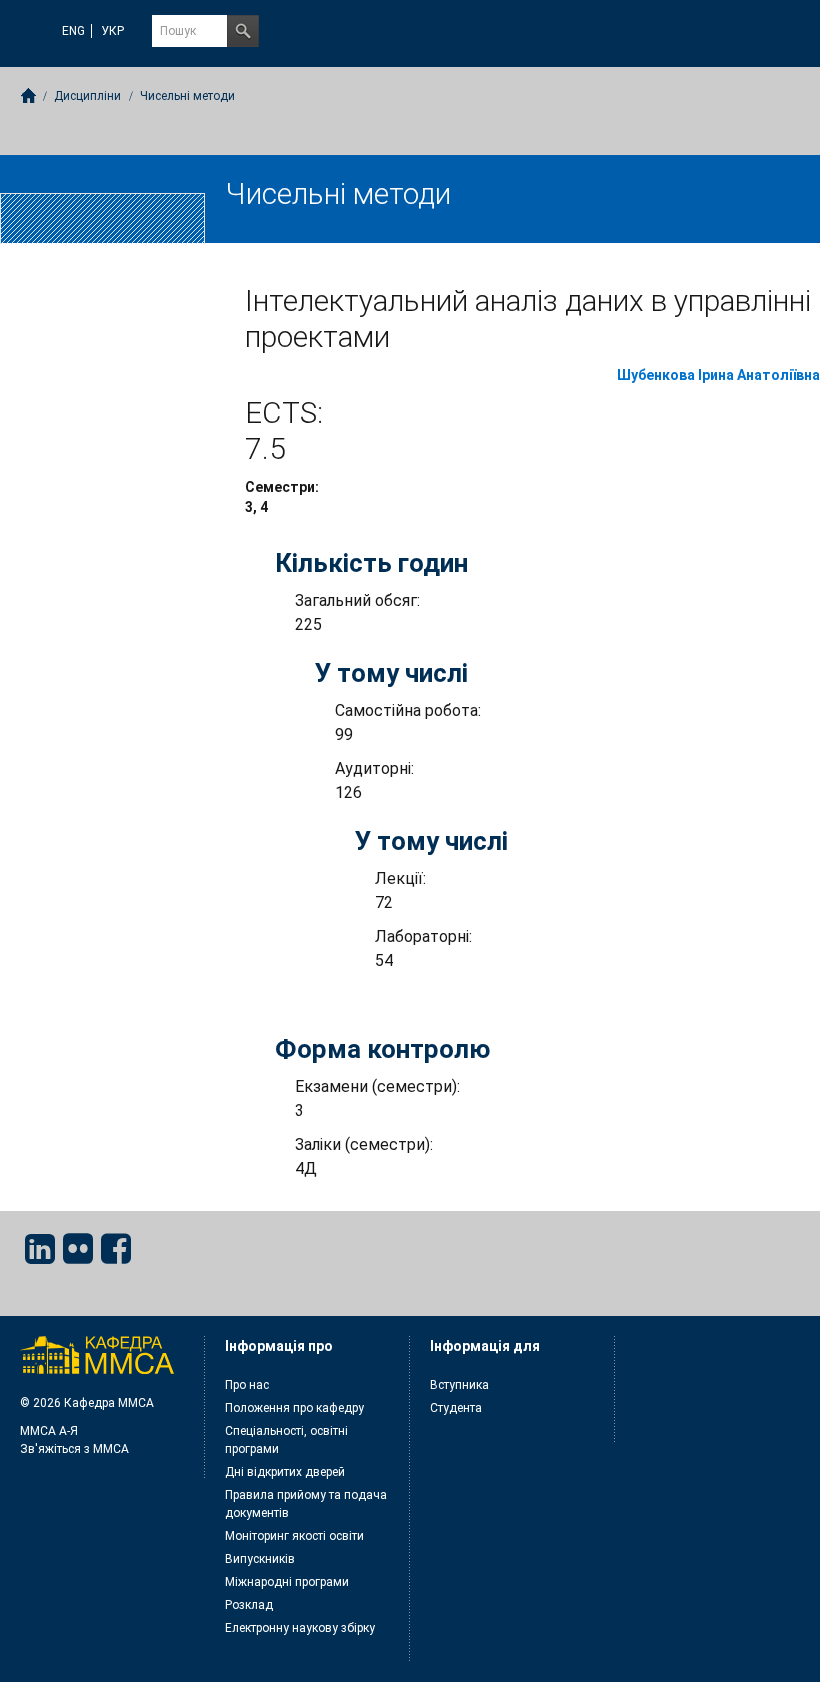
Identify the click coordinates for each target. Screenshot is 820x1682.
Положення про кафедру (294, 1408)
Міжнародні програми (287, 1582)
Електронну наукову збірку (300, 1628)
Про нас (247, 1385)
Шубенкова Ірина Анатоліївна (718, 375)
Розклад (249, 1605)
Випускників (260, 1559)
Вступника (459, 1385)
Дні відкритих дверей (285, 1472)
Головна (28, 95)
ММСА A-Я (49, 1431)
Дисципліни (87, 96)
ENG (73, 31)
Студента (456, 1408)
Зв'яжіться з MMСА (74, 1449)
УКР (112, 31)
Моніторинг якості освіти (294, 1536)
